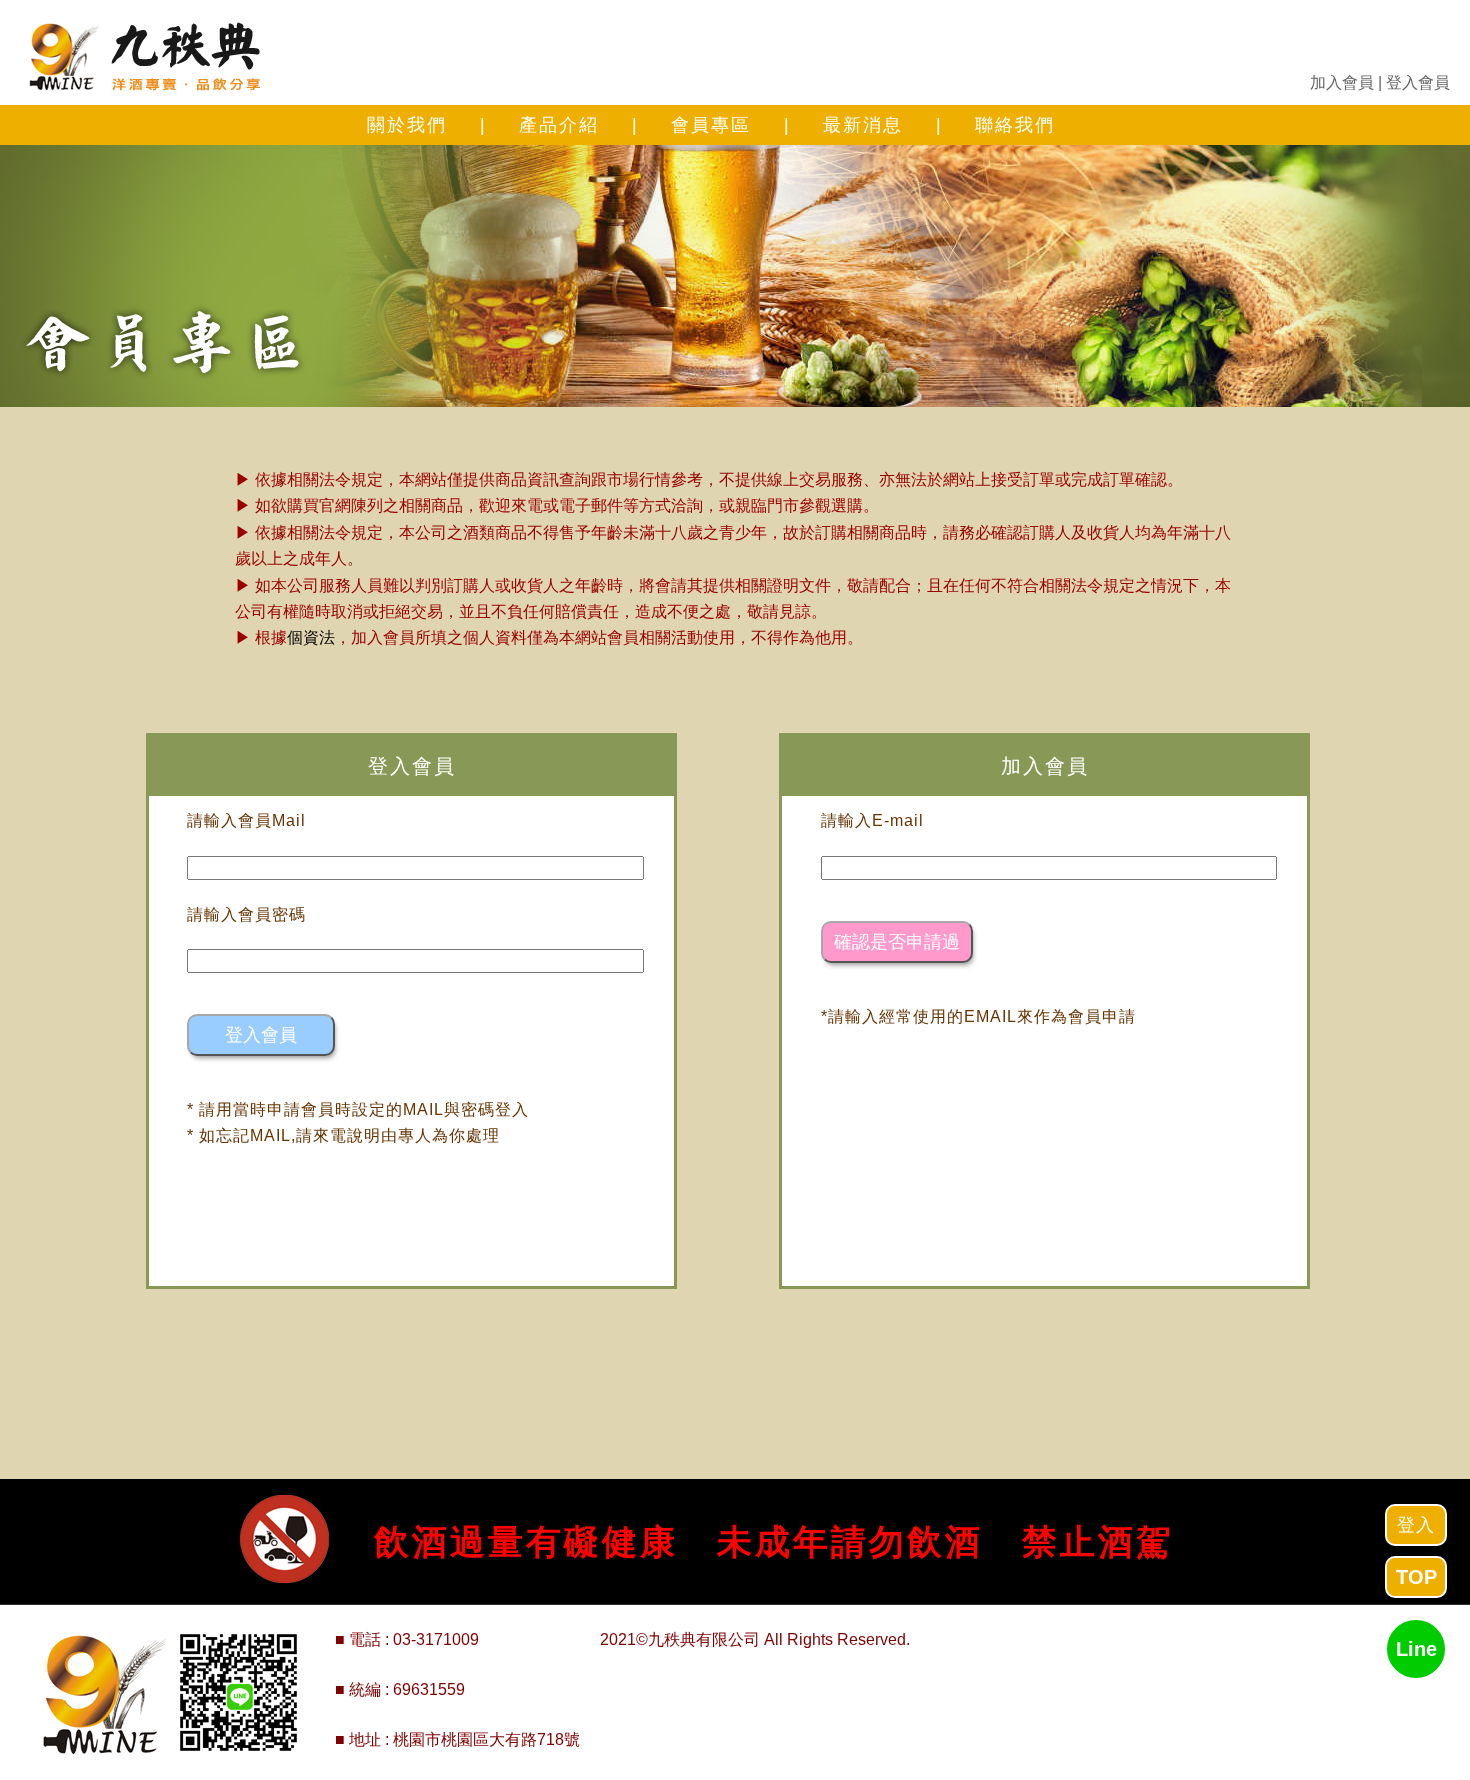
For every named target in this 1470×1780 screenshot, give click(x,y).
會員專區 (711, 125)
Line (1416, 1649)
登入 (1416, 1525)
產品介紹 (559, 125)
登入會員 (1418, 82)
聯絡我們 (1015, 125)
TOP (1416, 1577)
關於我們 (407, 125)
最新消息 (863, 125)
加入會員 (1342, 82)
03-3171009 (436, 1639)
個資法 (311, 637)
